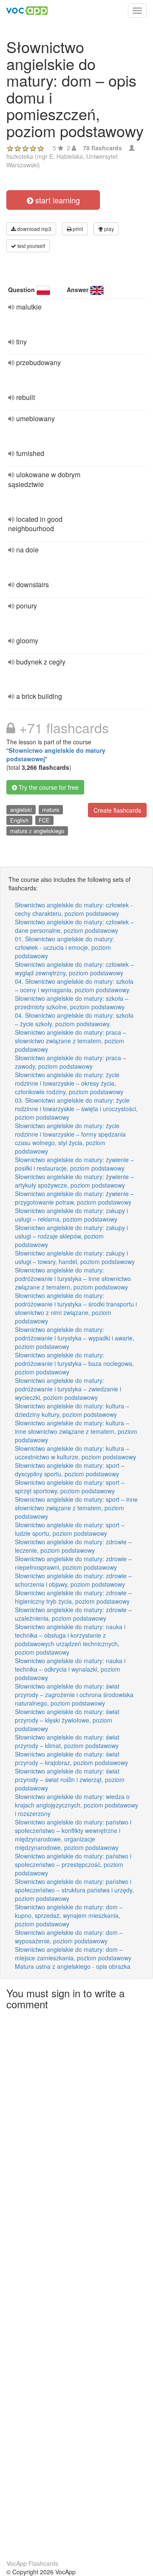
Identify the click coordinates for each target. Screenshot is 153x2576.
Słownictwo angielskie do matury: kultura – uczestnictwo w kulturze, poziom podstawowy (75, 1453)
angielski (21, 809)
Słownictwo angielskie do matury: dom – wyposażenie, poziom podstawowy (69, 1937)
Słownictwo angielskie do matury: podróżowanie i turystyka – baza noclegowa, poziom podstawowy (74, 1363)
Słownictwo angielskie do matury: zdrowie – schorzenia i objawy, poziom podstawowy (73, 1580)
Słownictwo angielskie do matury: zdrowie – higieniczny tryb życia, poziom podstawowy (73, 1597)
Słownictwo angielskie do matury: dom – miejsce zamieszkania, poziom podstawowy (73, 1954)
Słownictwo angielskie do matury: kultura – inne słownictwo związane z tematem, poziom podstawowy (76, 1431)
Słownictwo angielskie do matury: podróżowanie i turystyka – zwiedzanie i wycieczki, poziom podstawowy (68, 1389)
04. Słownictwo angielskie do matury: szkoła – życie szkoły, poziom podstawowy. (74, 1019)
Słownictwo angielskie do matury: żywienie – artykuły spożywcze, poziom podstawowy (74, 1181)
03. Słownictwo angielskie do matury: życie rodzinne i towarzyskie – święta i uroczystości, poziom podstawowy (76, 1109)
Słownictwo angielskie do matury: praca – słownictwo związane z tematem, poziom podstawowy (71, 1041)
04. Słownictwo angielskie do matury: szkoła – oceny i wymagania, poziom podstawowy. (74, 985)
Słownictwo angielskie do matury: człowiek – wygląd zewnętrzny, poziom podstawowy (74, 968)
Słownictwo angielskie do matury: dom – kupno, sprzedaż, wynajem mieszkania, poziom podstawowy (69, 1915)
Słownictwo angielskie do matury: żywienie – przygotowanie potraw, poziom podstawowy (74, 1198)
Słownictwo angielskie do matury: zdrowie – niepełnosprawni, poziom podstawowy (73, 1563)
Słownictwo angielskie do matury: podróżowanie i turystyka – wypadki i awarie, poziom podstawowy (75, 1338)
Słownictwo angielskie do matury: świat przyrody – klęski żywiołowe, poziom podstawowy (67, 1720)
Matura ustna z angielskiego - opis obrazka (73, 1966)
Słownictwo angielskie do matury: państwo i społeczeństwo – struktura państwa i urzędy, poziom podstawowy (74, 1890)
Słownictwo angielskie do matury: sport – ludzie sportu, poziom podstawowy (70, 1529)
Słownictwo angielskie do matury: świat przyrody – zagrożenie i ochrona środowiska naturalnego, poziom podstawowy (74, 1695)
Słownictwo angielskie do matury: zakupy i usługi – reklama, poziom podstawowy (71, 1215)
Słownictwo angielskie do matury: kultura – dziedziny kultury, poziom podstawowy (72, 1410)
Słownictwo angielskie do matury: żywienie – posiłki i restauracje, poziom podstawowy (74, 1164)
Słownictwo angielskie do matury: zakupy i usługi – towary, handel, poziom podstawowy (75, 1257)
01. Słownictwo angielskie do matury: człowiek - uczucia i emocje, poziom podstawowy (65, 947)
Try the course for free (48, 787)
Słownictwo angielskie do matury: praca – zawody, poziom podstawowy (71, 1062)
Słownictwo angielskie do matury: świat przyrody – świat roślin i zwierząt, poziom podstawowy (70, 1779)
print (77, 229)
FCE (44, 820)
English (19, 820)
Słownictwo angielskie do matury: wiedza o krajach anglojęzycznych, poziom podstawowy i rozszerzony (76, 1805)
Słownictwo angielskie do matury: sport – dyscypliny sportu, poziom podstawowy (70, 1470)
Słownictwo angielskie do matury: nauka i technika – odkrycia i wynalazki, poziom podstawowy (70, 1669)
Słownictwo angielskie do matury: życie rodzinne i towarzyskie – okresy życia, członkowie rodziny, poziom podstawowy (69, 1083)
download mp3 (34, 229)
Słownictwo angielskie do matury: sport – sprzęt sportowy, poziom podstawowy (70, 1486)
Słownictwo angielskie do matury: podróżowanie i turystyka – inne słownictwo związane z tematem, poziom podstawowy (73, 1278)
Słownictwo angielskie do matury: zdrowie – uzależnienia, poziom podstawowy (73, 1614)
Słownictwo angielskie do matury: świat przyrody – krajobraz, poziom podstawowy (71, 1758)
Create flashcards (117, 810)
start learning (57, 200)
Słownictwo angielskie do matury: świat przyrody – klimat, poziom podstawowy (67, 1741)
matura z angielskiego (37, 831)
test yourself (31, 246)
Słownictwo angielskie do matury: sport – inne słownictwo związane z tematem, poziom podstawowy (76, 1508)
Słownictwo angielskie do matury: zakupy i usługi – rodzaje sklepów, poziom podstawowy (71, 1236)
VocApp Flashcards (32, 2563)
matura (51, 809)
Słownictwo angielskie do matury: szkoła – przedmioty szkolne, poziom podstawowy (72, 1002)
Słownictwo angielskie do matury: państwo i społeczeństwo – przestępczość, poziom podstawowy (73, 1864)
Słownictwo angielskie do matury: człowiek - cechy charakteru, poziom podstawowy (74, 909)
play (108, 229)
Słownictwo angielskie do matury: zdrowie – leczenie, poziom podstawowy (73, 1546)
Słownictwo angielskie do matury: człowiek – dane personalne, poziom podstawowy (74, 926)
